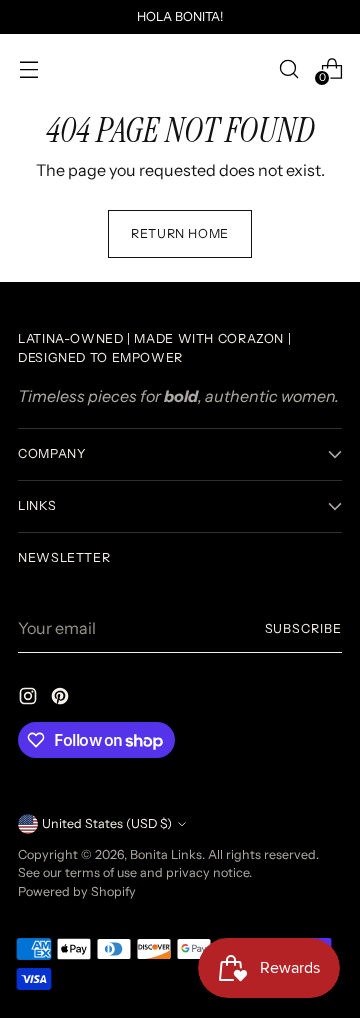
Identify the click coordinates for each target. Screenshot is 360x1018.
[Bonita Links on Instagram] (30, 699)
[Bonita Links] (180, 68)
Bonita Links (166, 854)
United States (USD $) (107, 823)
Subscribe (303, 628)
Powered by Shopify (77, 891)
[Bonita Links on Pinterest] (62, 699)
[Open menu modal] (28, 68)
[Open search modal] (288, 68)
